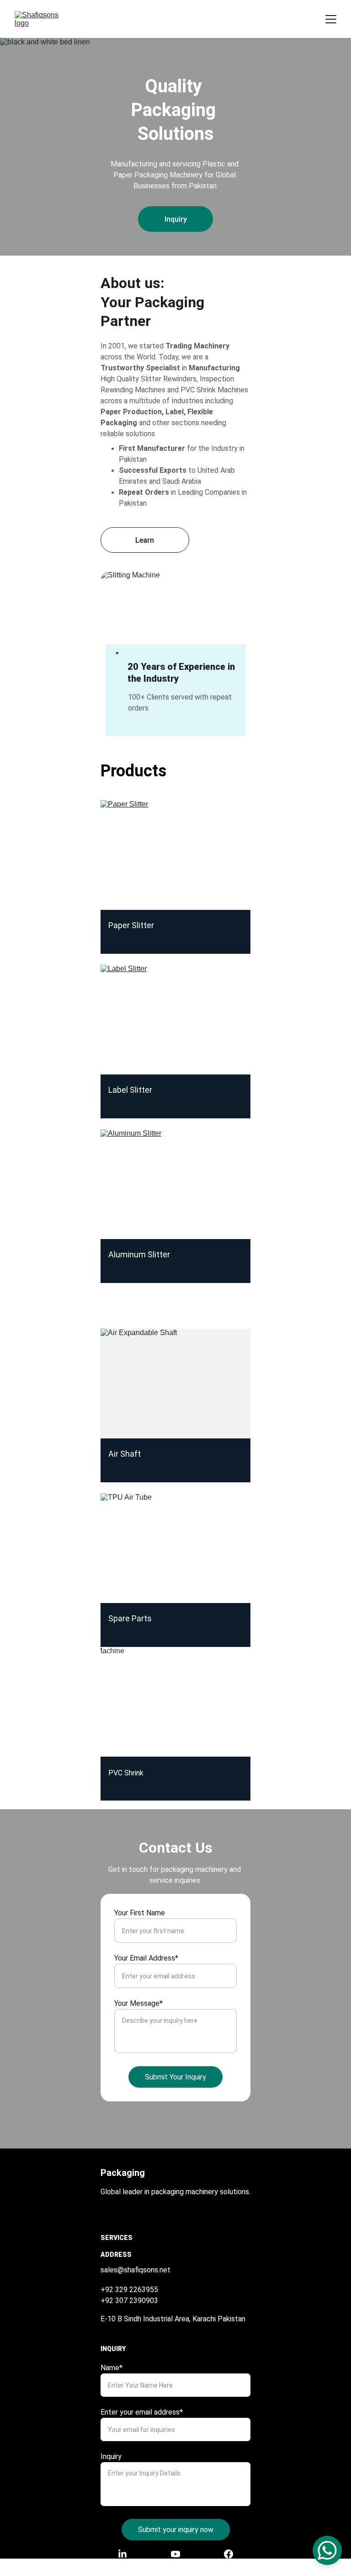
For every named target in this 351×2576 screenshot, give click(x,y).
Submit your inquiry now (176, 2530)
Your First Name (140, 1913)
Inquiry (176, 219)
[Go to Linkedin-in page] (127, 2554)
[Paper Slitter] (175, 855)
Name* (112, 2368)
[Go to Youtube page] (180, 2554)
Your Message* (138, 2003)
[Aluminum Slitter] (175, 1184)
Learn (145, 540)
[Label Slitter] (175, 1020)
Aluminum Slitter (139, 1254)
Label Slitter (130, 1090)
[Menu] (331, 19)
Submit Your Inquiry (175, 2077)
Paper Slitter (132, 925)
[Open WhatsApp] (327, 2550)
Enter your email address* (142, 2412)
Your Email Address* (146, 1958)
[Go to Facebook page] (229, 2554)
